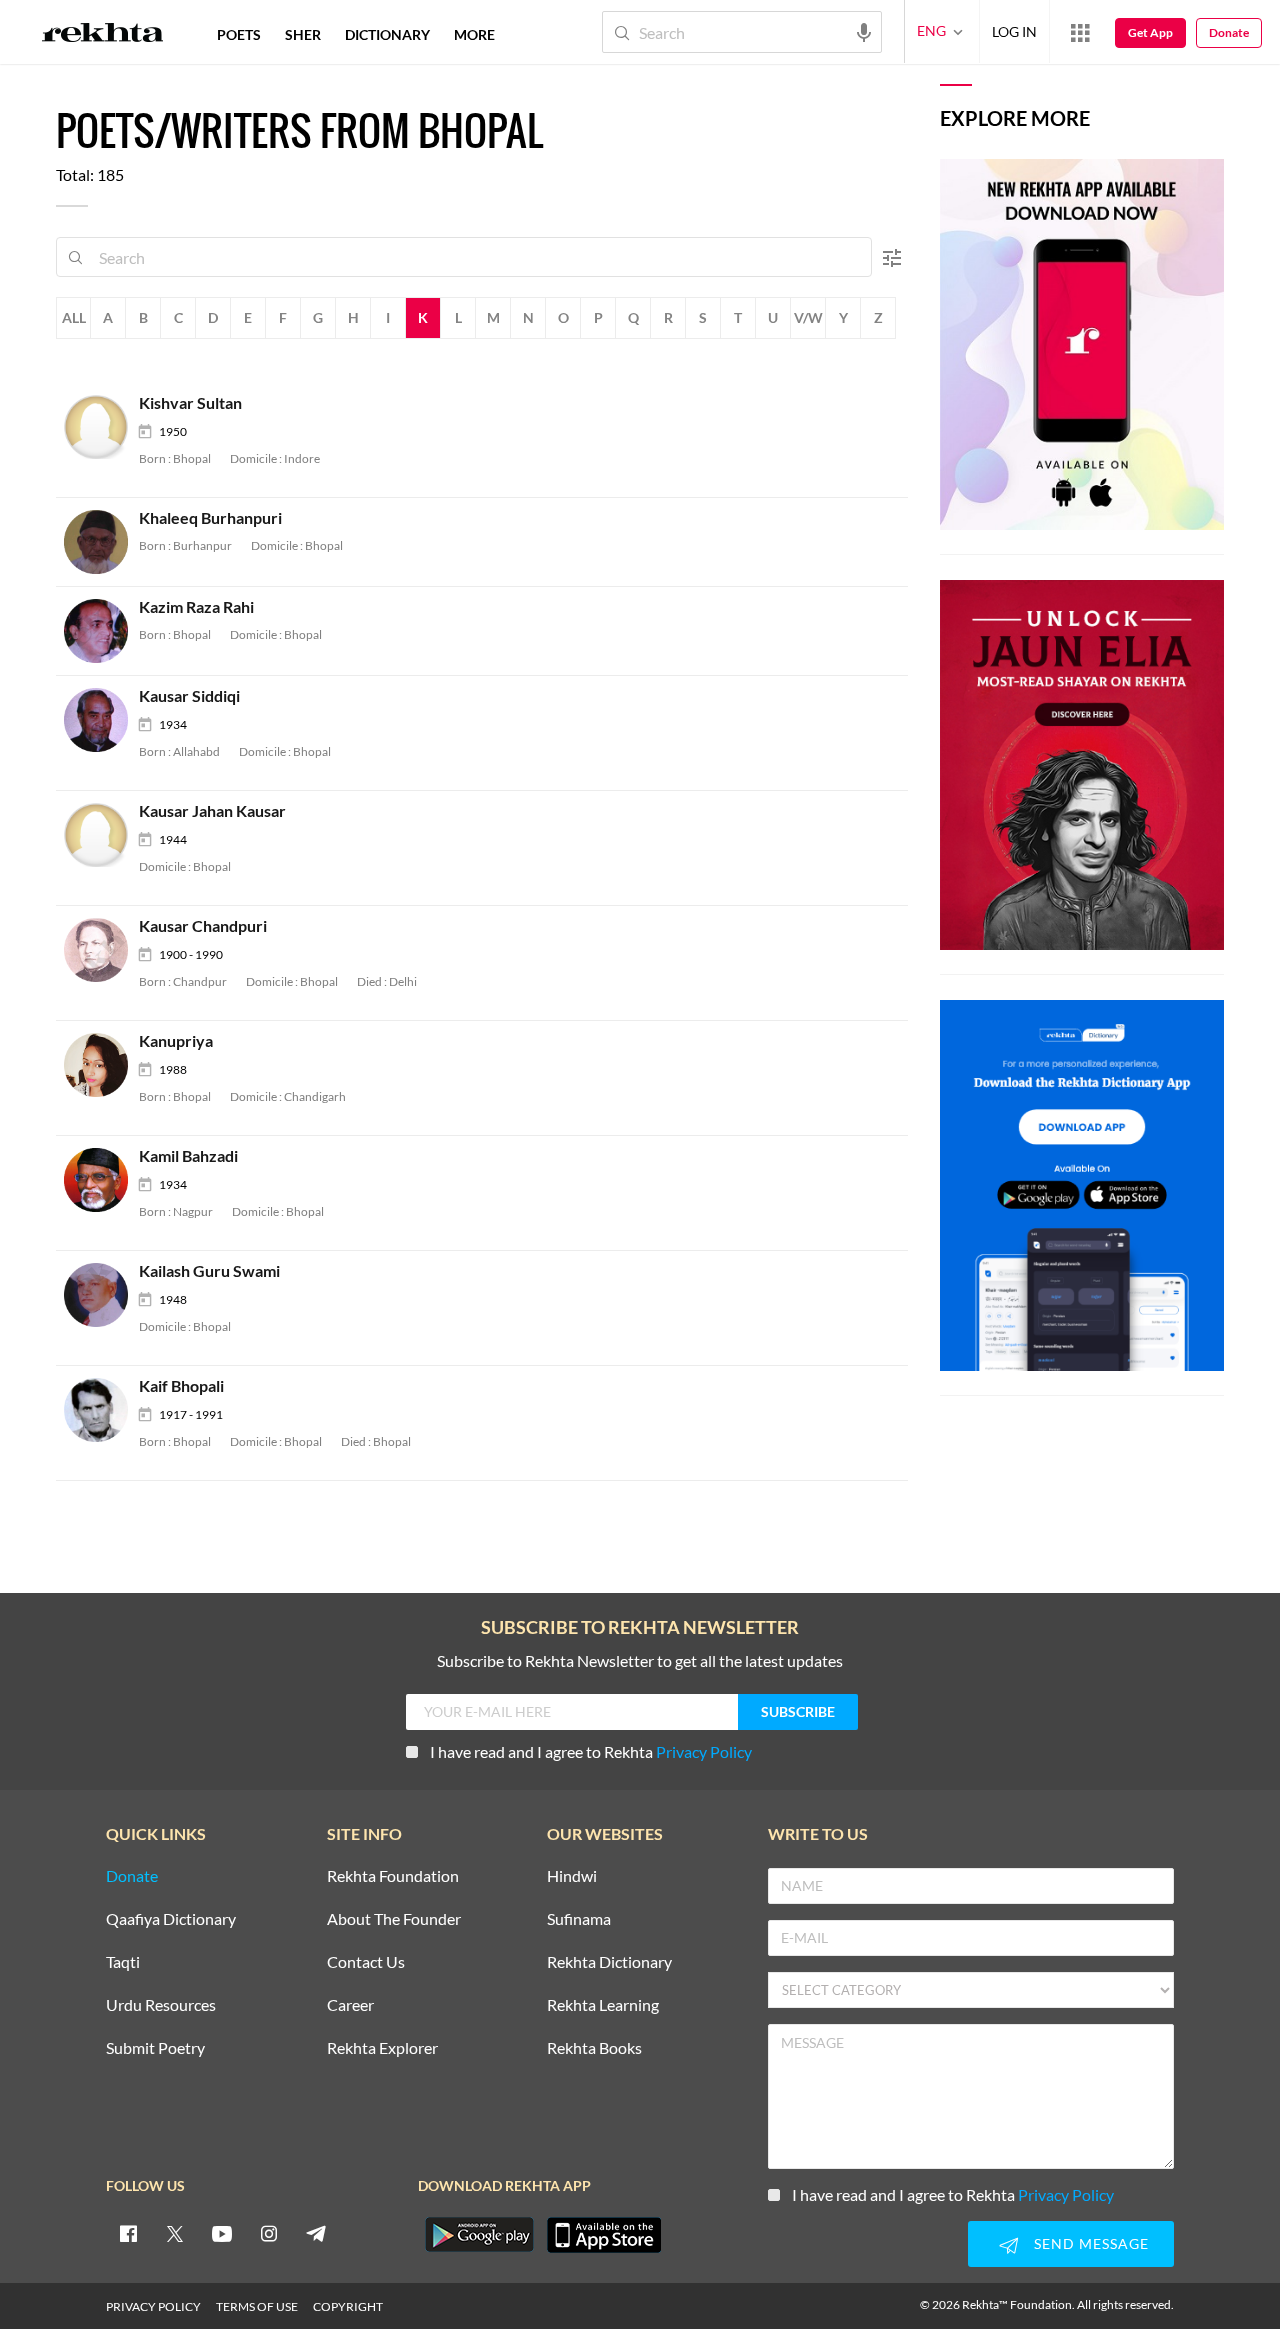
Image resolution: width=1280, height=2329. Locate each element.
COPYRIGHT (348, 2306)
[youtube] (222, 2233)
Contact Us (366, 1962)
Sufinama (579, 1919)
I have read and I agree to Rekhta (591, 1751)
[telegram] (316, 2233)
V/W (808, 317)
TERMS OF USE (257, 2306)
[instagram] (269, 2233)
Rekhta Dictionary (609, 1962)
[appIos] (604, 2235)
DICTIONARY (387, 34)
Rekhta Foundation (393, 1876)
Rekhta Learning (603, 2005)
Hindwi (572, 1876)
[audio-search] (864, 31)
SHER (303, 34)
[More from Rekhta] (1080, 32)
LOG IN (1014, 31)
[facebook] (128, 2233)
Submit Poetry (155, 2048)
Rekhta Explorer (382, 2048)
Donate (1229, 32)
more (474, 34)
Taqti (123, 1962)
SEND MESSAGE (1091, 2243)
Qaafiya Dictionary (171, 1919)
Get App (1150, 32)
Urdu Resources (161, 2005)
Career (350, 2005)
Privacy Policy (704, 1751)
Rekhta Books (594, 2048)
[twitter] (175, 2233)
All (74, 317)
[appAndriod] (479, 2235)
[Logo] (103, 35)
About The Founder (394, 1919)
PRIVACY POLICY (153, 2306)
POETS (239, 34)
